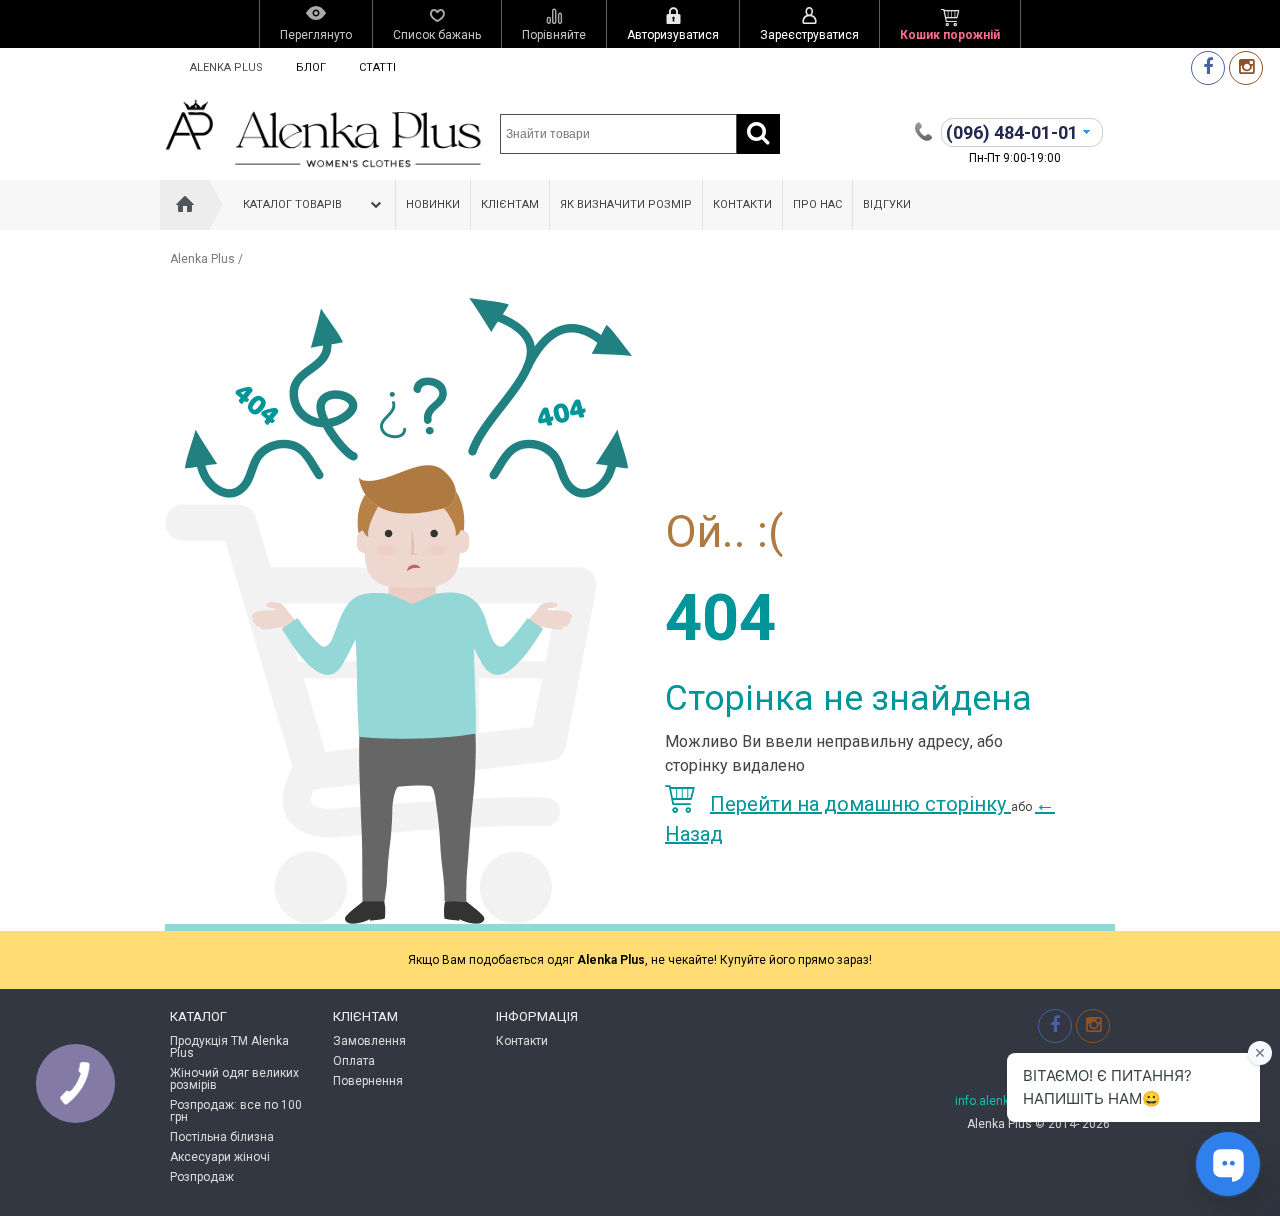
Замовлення (369, 1041)
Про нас (817, 204)
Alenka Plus (226, 67)
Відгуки (887, 204)
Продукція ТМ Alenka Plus (229, 1047)
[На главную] (185, 205)
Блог (311, 67)
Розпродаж (202, 1177)
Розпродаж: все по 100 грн (236, 1111)
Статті (377, 67)
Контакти (742, 204)
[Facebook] (1208, 67)
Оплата (354, 1061)
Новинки (433, 204)
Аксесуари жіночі (220, 1157)
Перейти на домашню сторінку (860, 804)
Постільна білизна (222, 1137)
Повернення (368, 1081)
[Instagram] (1246, 67)
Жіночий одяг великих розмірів (234, 1079)
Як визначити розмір (626, 204)
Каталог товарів (292, 204)
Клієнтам (510, 204)
